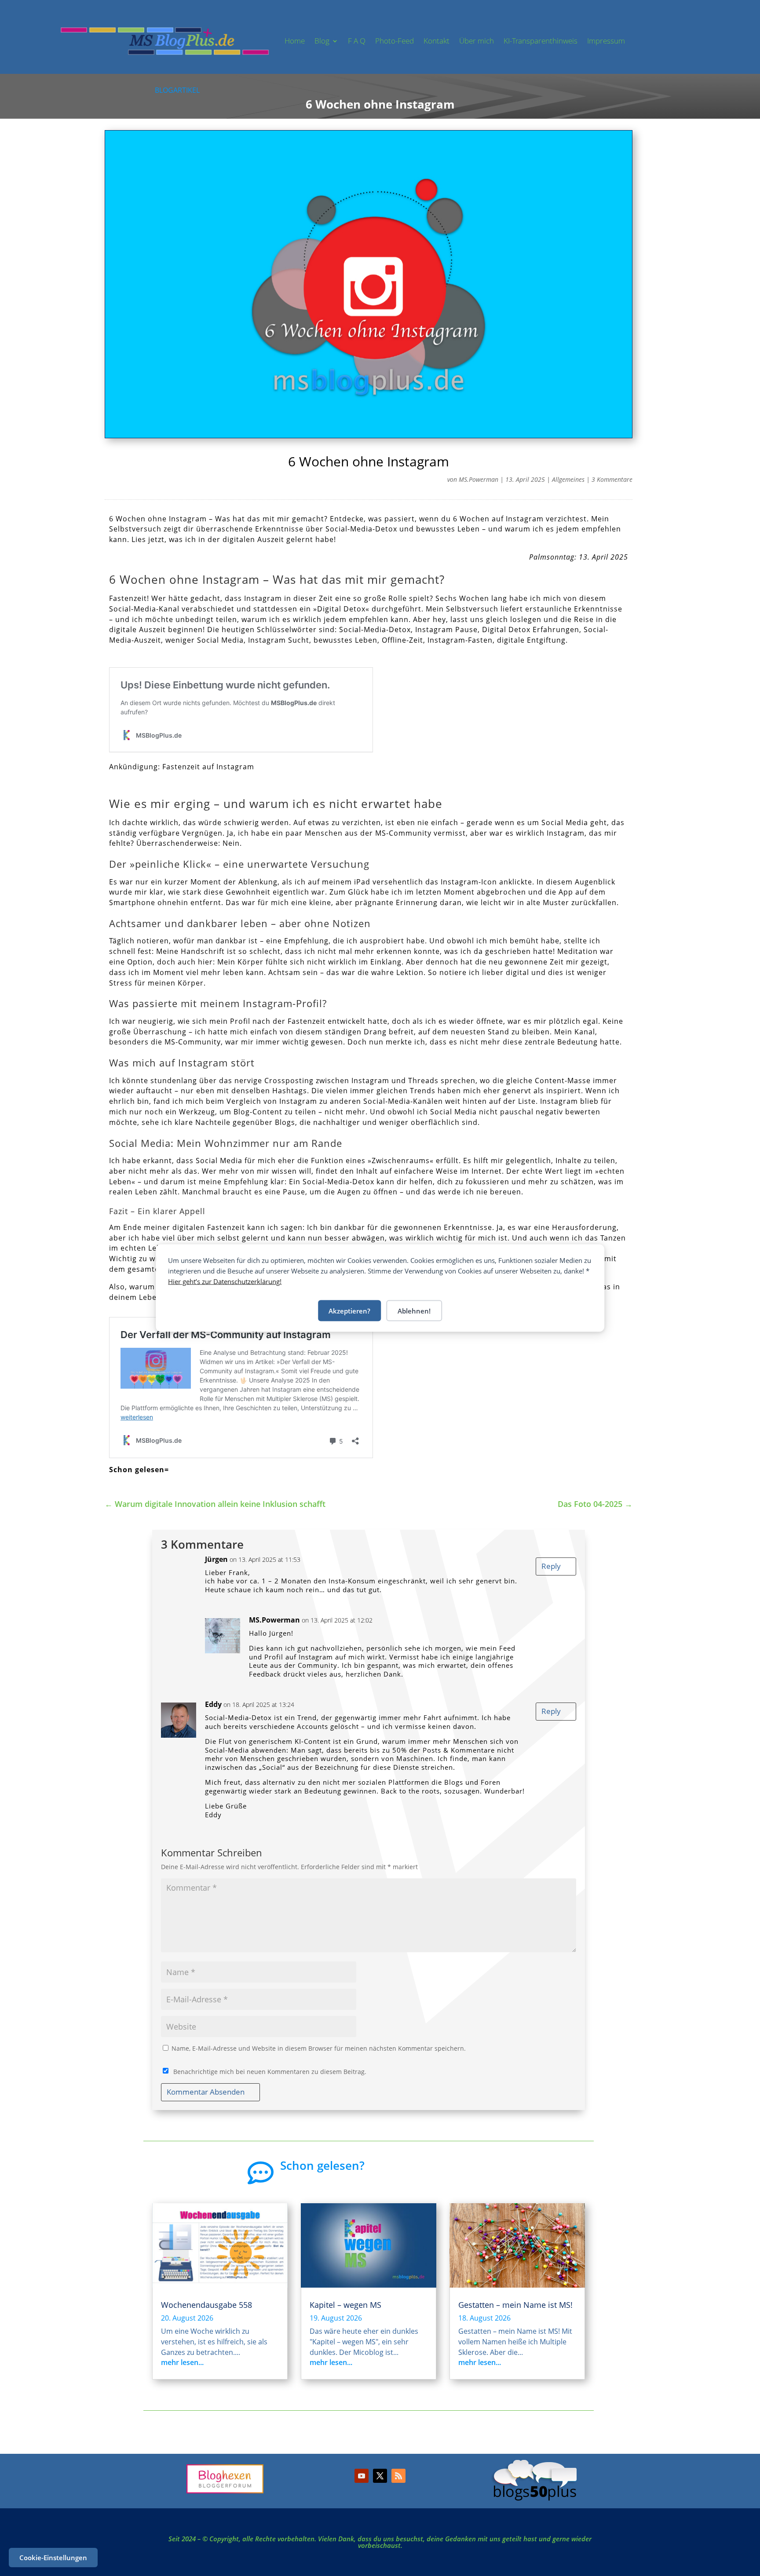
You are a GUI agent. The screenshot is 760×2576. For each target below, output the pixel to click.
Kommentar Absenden (206, 2092)
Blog (322, 41)
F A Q (357, 41)
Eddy (213, 1704)
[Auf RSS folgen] (398, 2476)
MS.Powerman (479, 479)
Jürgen (216, 1559)
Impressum (606, 41)
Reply (551, 1566)
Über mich (477, 41)
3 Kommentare (612, 479)
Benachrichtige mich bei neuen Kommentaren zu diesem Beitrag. (270, 2072)
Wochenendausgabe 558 (206, 2305)
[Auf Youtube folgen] (362, 2476)
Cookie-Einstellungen (53, 2558)
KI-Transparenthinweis (541, 41)
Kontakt (437, 41)
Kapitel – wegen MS (345, 2305)
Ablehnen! (414, 1311)
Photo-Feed (395, 41)
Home (295, 41)
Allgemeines (568, 479)
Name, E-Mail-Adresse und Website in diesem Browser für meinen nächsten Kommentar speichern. (319, 2048)
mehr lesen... (182, 2362)
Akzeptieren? (349, 1311)
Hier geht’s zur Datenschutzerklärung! (225, 1281)
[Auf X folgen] (380, 2476)
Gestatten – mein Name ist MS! (515, 2305)
